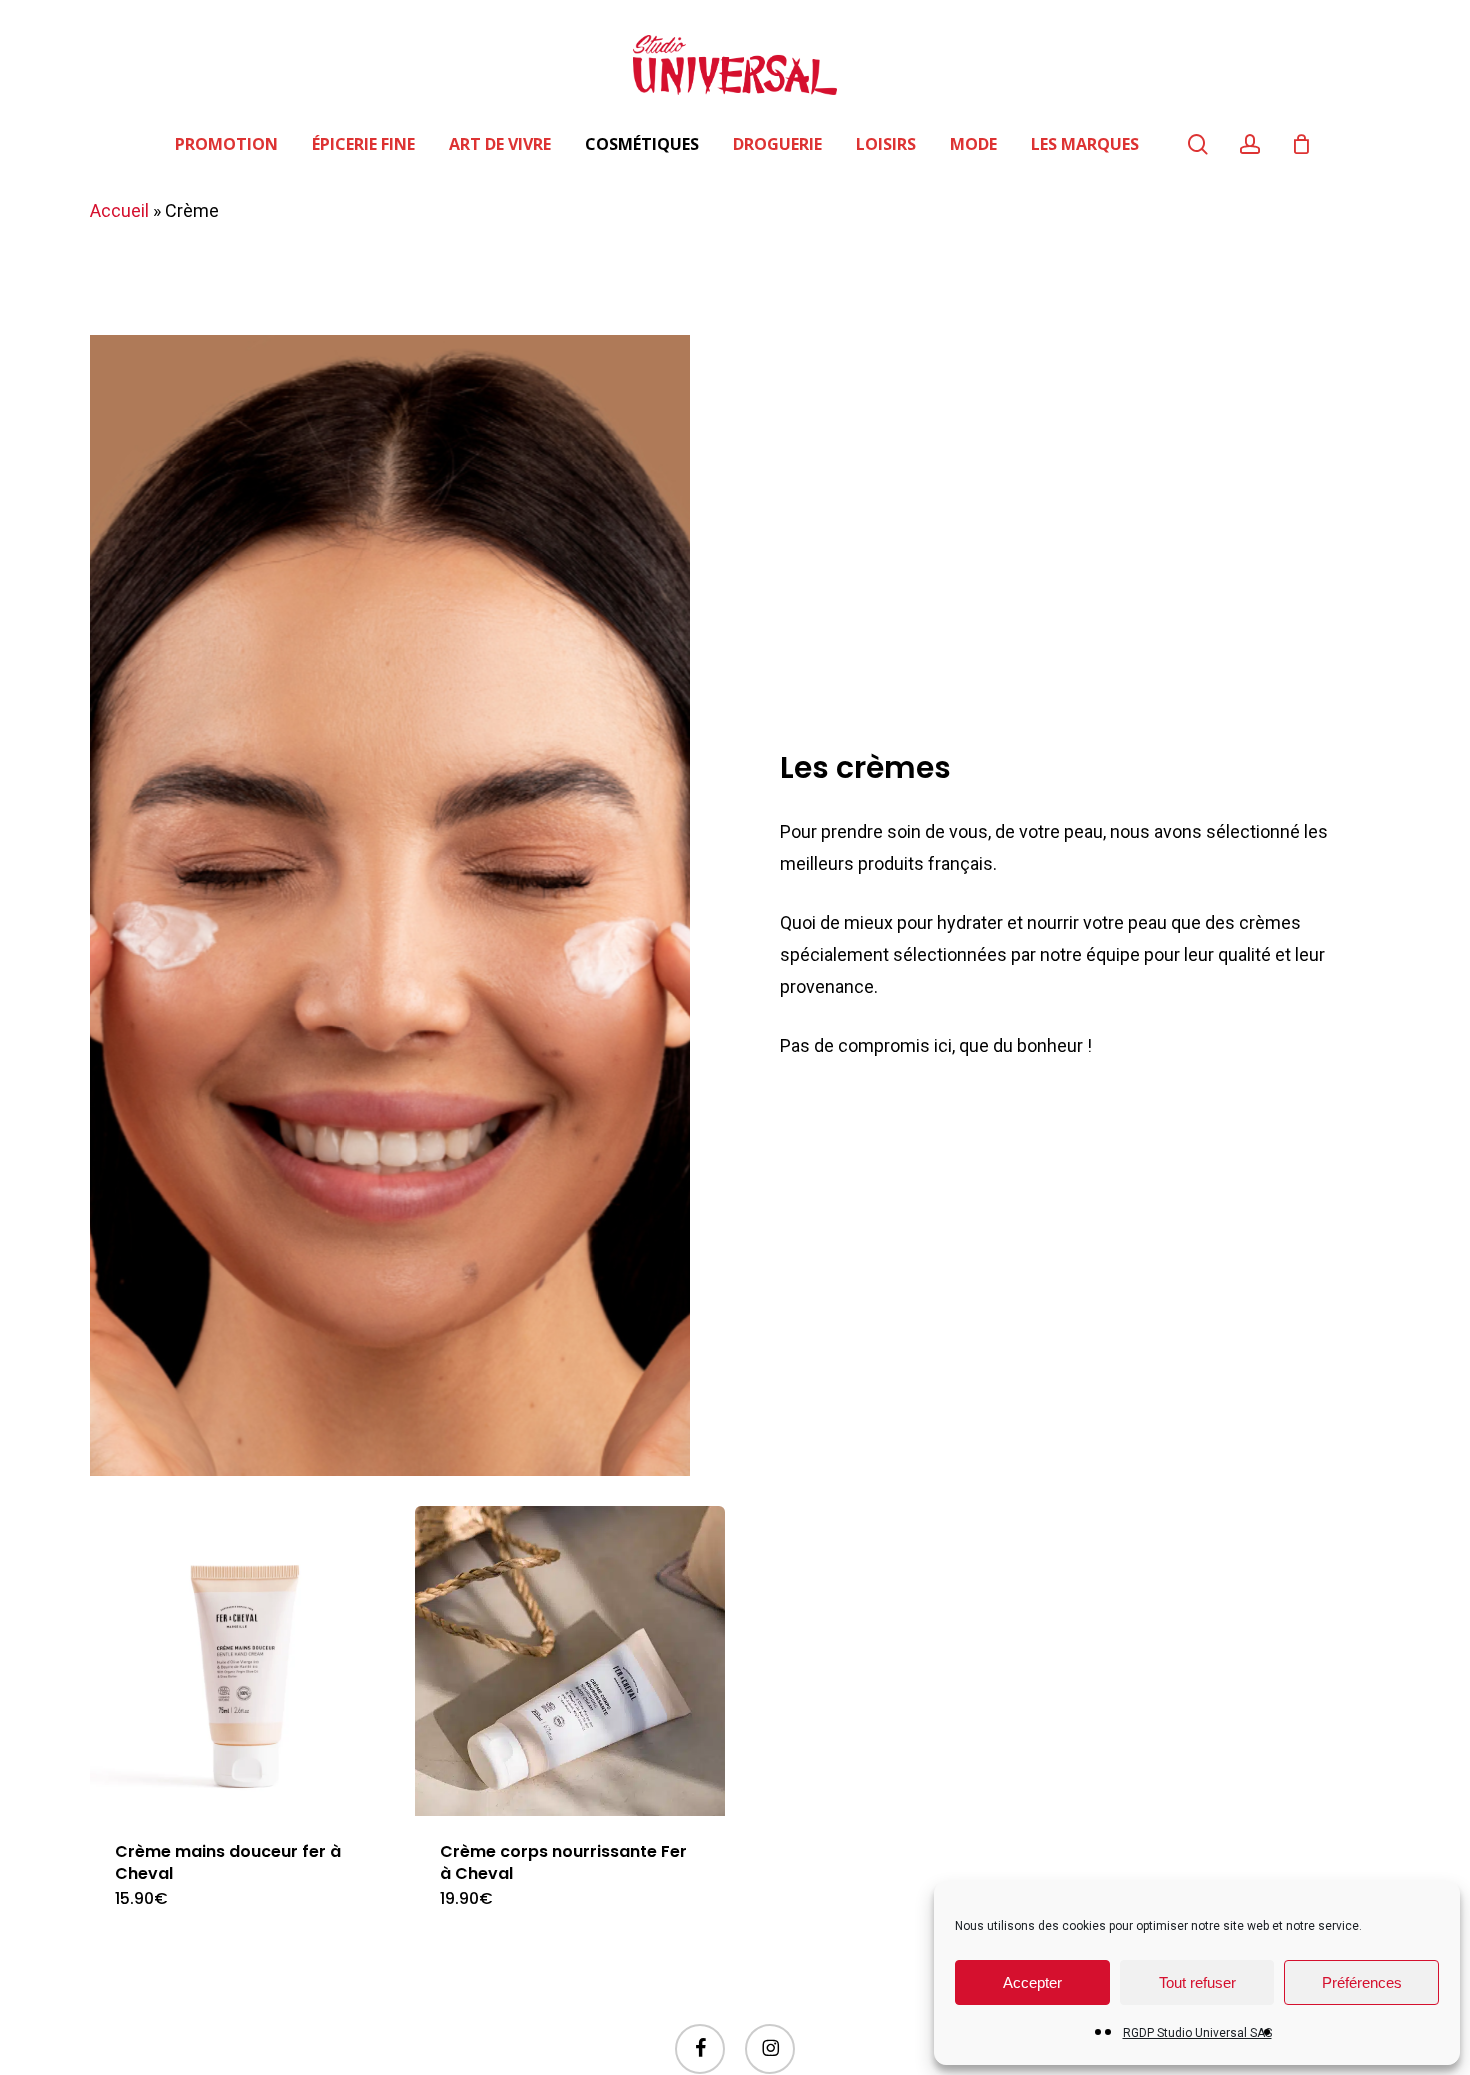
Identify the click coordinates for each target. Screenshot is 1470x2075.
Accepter (1032, 1982)
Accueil (119, 210)
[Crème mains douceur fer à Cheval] (245, 1661)
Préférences (1362, 1982)
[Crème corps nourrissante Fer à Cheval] (570, 1661)
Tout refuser (1197, 1982)
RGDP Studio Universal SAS (1197, 2033)
